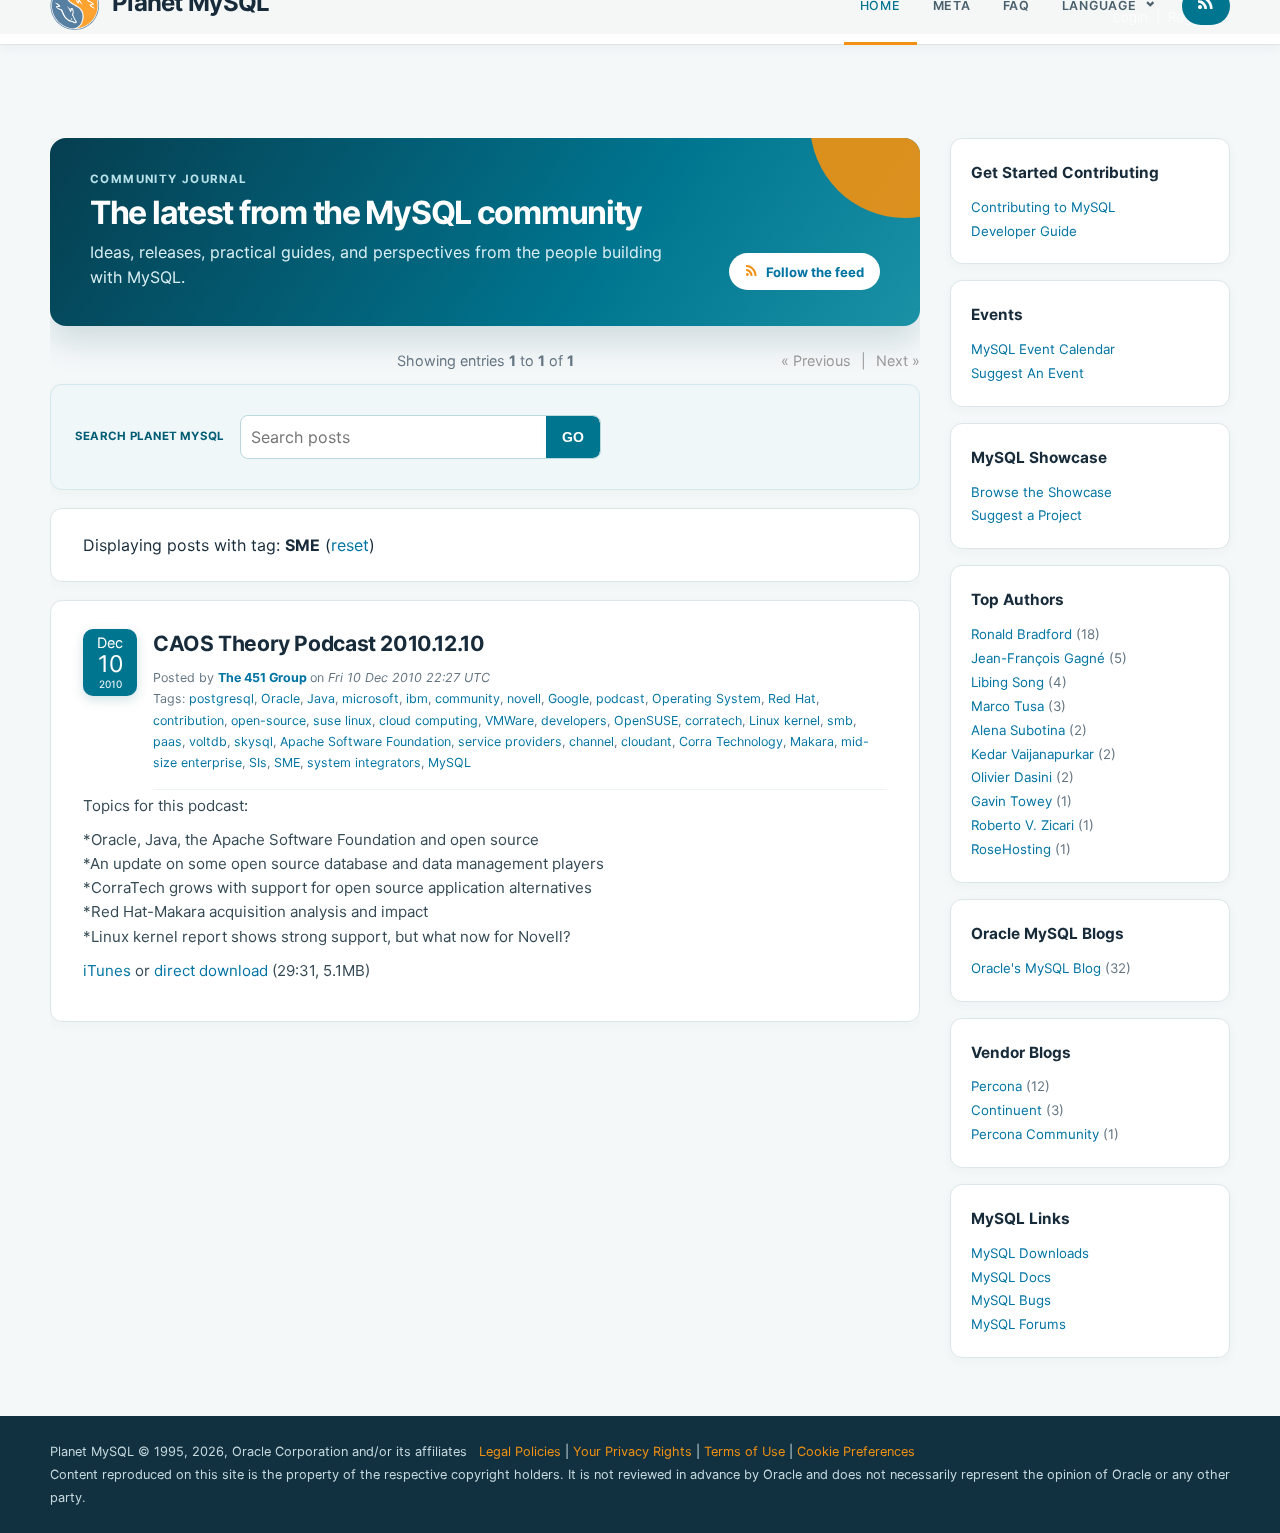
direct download (211, 970)
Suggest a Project (1026, 515)
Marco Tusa (1018, 706)
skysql (253, 741)
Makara (812, 741)
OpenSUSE (646, 720)
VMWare (509, 720)
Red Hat (792, 698)
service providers (510, 741)
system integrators (364, 762)
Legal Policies (520, 1451)
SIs (258, 762)
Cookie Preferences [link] (856, 1451)
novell (524, 698)
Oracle (280, 698)
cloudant (646, 741)
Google (568, 698)
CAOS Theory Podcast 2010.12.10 (319, 643)
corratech (713, 720)
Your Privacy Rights (632, 1451)
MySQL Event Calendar (1043, 349)
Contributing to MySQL (1043, 207)
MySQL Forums (1018, 1324)
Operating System (706, 698)
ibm (417, 698)
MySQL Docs (1011, 1277)
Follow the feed (813, 272)
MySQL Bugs (1011, 1300)
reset (350, 545)
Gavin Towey (1021, 801)
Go (573, 437)
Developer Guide (1024, 231)
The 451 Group (262, 677)
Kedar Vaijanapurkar (1043, 754)
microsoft (370, 698)
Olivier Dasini (1022, 777)
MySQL (449, 762)
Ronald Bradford (1035, 634)
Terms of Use (744, 1451)
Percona (1010, 1086)
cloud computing (428, 720)
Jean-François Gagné (1049, 658)
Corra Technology (731, 741)
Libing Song (1019, 682)
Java (321, 698)
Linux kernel (784, 720)
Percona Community (1045, 1134)
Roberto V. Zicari (1032, 825)
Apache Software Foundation (365, 741)
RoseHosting (1021, 849)
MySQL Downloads (1030, 1253)
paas (167, 741)
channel (591, 741)
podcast (620, 698)
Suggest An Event (1027, 373)
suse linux (342, 720)
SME (287, 762)
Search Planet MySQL (149, 437)
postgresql (221, 698)
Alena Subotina (1029, 730)
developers (574, 720)
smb (840, 720)
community (467, 698)
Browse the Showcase (1041, 492)
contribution (188, 720)
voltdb (208, 741)
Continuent (1017, 1110)
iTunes (107, 970)
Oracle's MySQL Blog (1051, 968)
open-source (268, 720)
